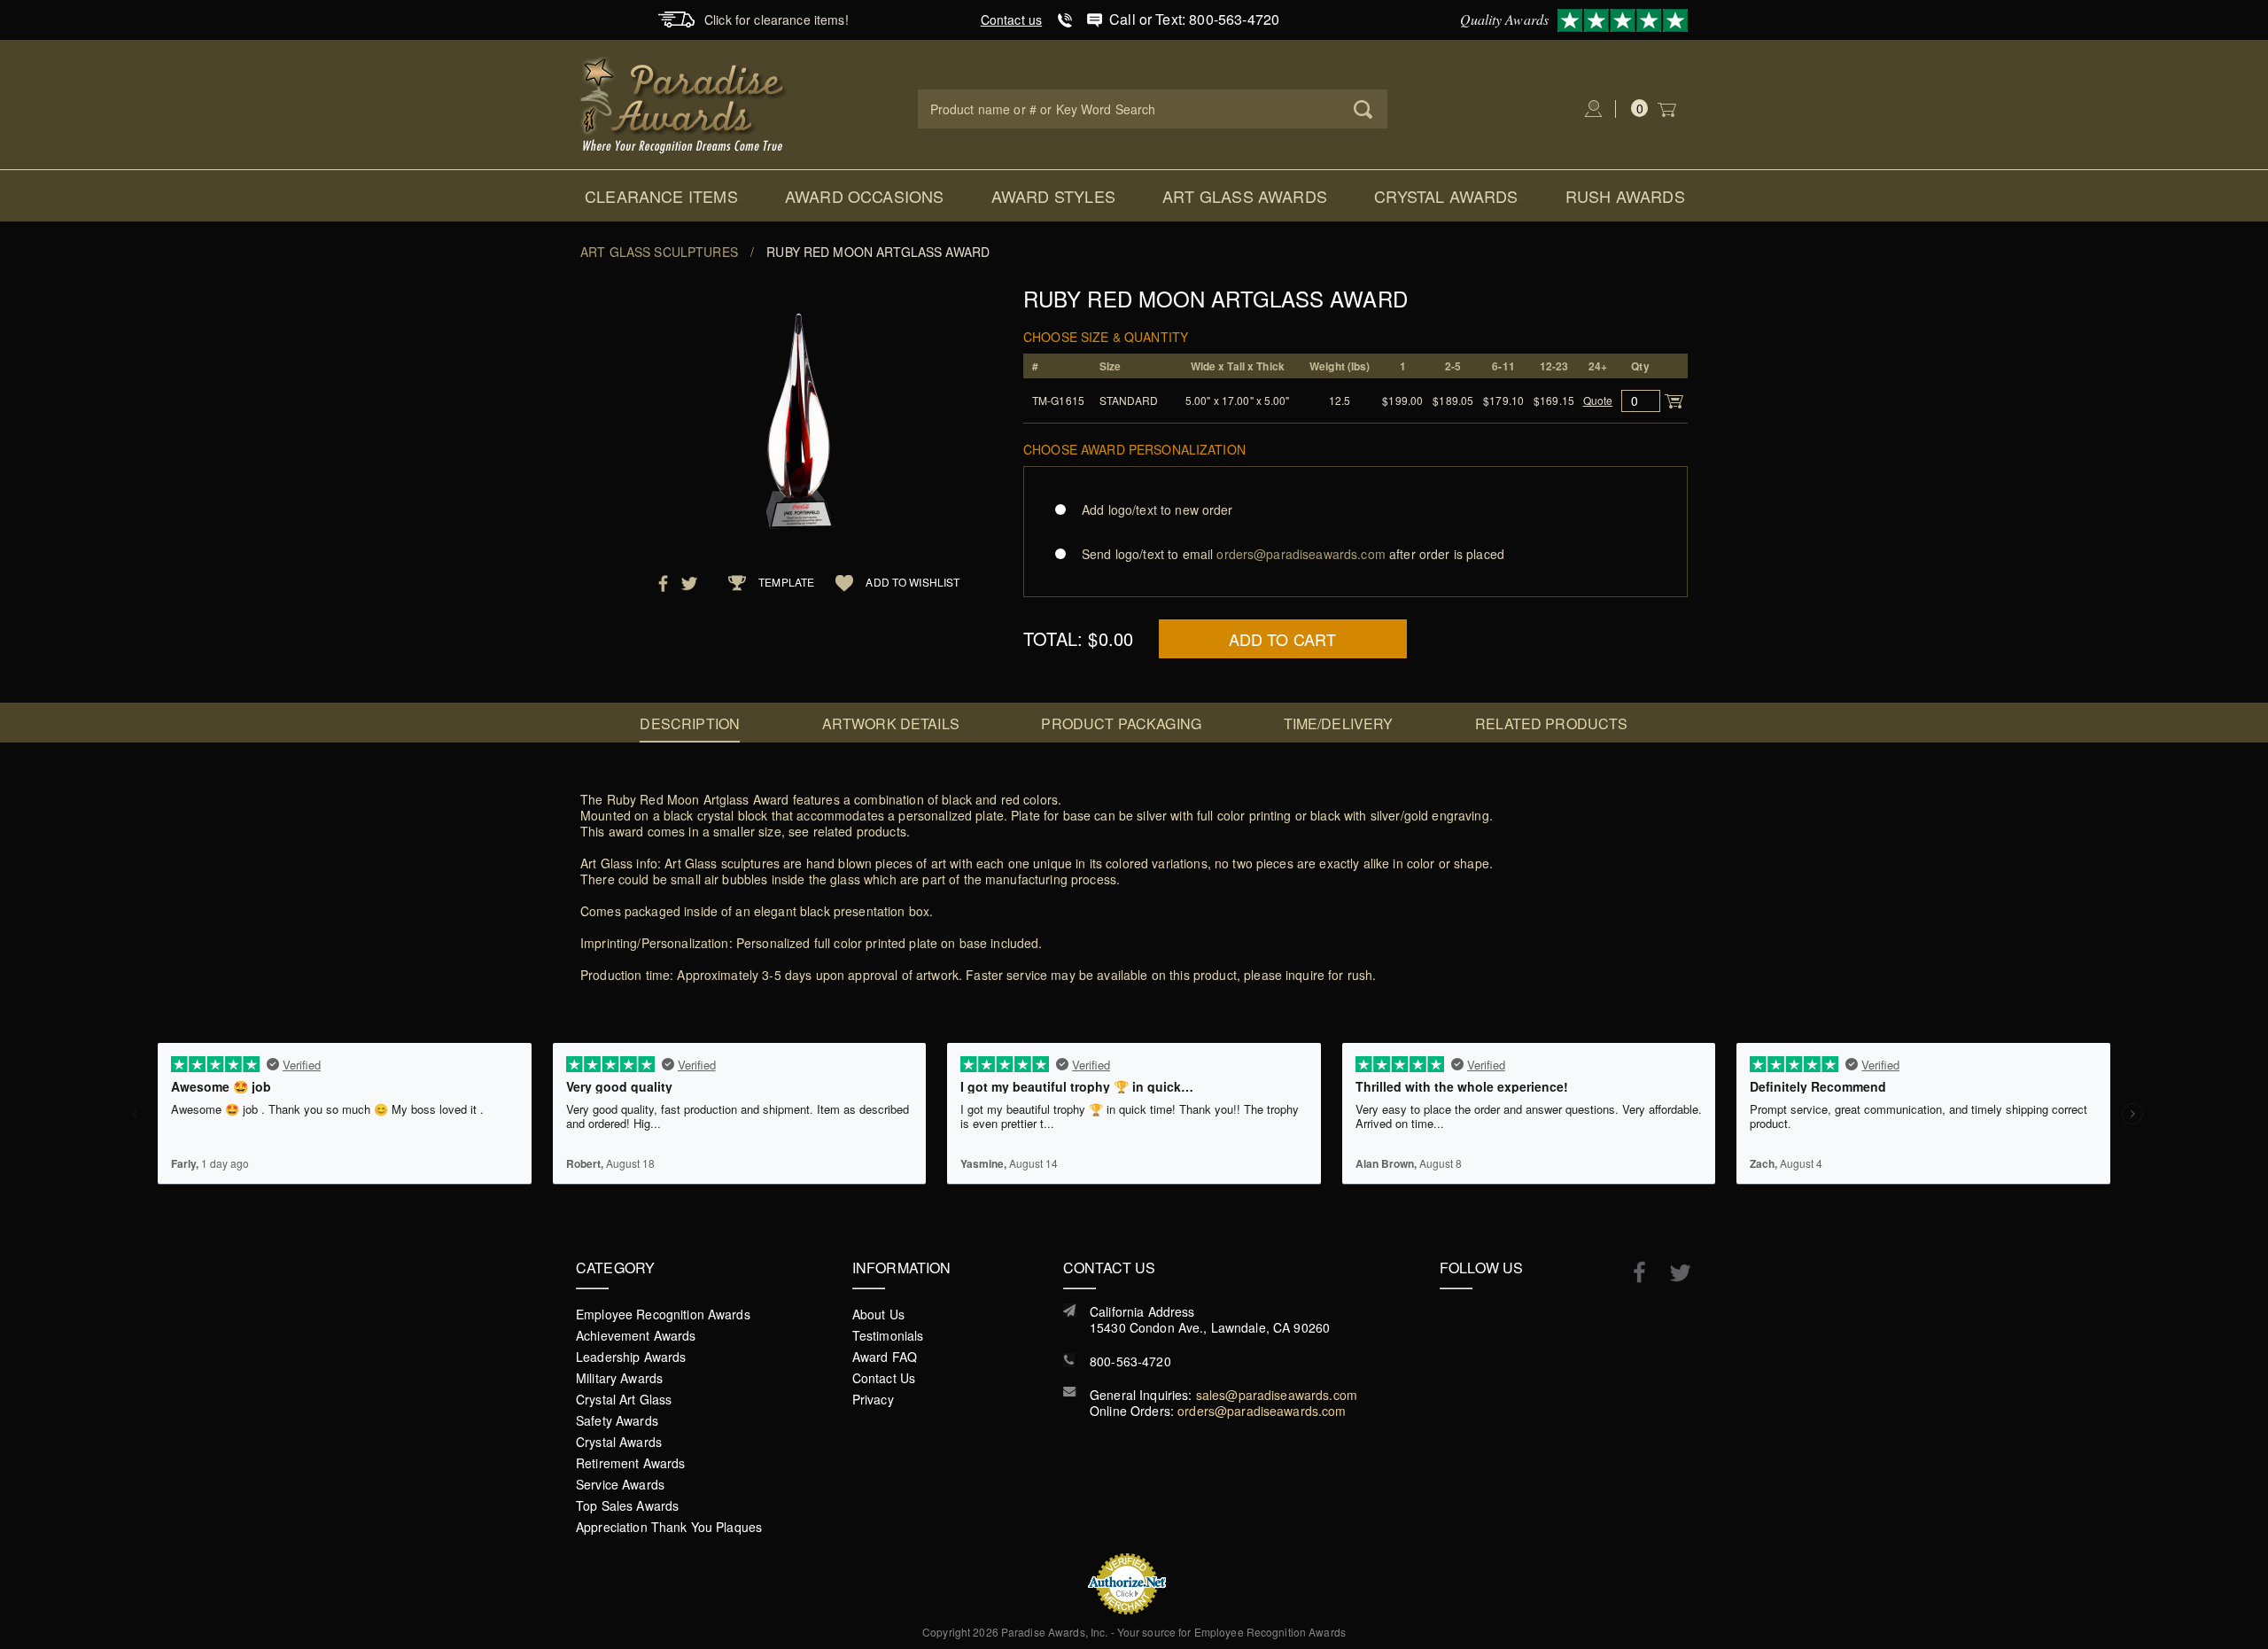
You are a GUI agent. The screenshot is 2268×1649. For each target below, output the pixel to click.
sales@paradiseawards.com (1277, 1395)
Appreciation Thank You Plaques (669, 1527)
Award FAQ (885, 1357)
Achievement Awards (636, 1335)
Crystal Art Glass (624, 1399)
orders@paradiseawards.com (1262, 1411)
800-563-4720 (1130, 1361)
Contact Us (884, 1378)
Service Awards (620, 1484)
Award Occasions (865, 196)
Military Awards (619, 1378)
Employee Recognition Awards (663, 1314)
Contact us (1011, 19)
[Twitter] (1671, 1273)
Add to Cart (1283, 639)
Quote (1598, 400)
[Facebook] (1631, 1272)
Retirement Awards (630, 1463)
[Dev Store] (684, 103)
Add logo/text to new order (1157, 509)
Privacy (873, 1399)
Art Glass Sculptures (659, 252)
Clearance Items (661, 196)
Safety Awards (617, 1420)
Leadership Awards (631, 1357)
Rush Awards (1625, 196)
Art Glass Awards (1245, 196)
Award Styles (1053, 196)
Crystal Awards (1446, 196)
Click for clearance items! (777, 19)
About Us (878, 1314)
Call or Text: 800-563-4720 (1194, 19)
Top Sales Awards (627, 1505)
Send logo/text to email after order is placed (1293, 554)
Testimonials (888, 1335)
